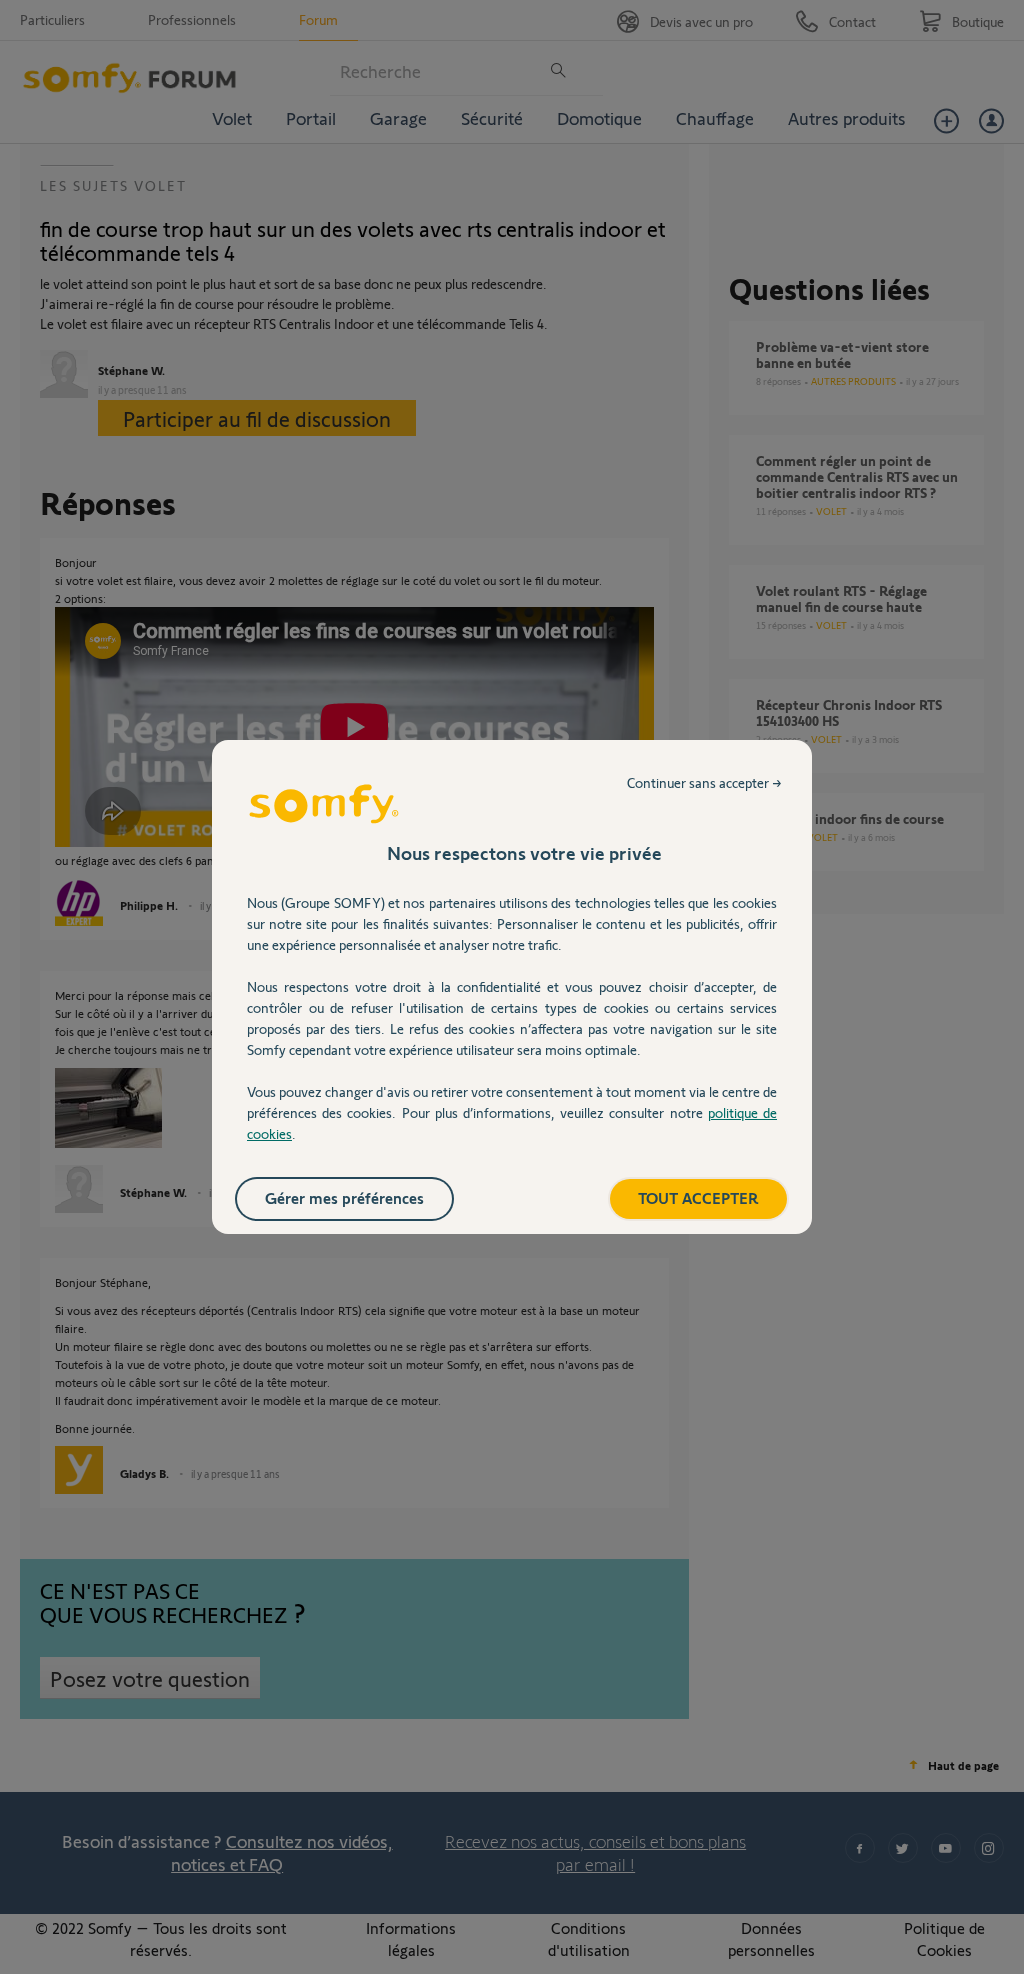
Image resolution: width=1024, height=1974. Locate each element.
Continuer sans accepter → (704, 782)
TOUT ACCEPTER (698, 1197)
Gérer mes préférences (344, 1197)
